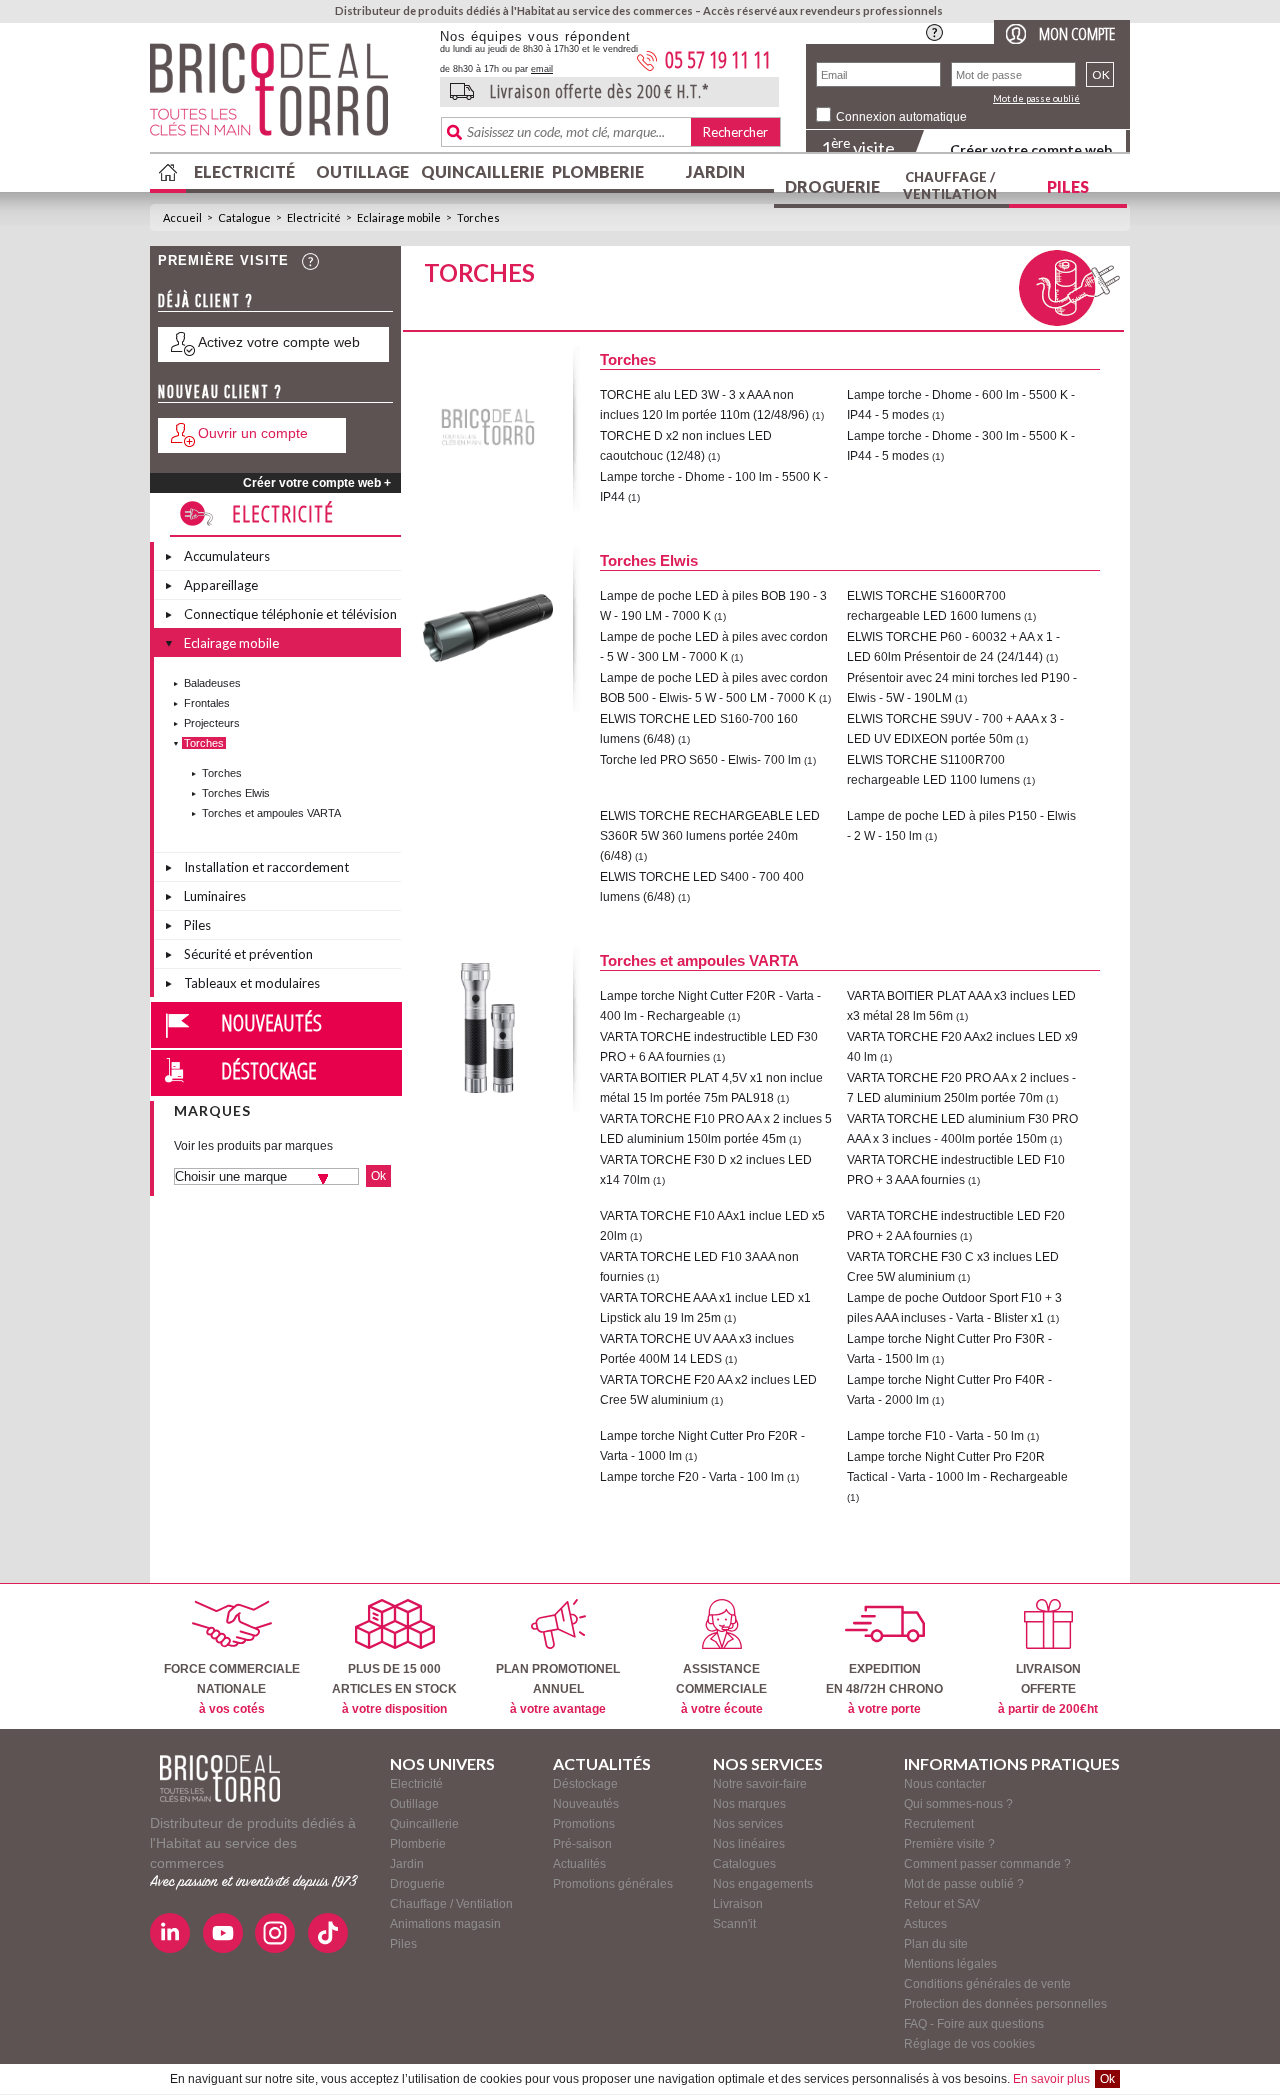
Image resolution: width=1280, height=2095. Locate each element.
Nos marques (749, 1804)
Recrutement (939, 1824)
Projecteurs (212, 723)
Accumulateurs (227, 556)
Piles (1068, 186)
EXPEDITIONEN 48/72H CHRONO (884, 1689)
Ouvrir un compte (253, 433)
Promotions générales (613, 1884)
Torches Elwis (236, 793)
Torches (478, 217)
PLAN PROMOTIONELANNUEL (558, 1689)
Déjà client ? (206, 300)
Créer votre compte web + (317, 483)
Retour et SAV (942, 1904)
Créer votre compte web (1031, 149)
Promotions (584, 1824)
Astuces (925, 1924)
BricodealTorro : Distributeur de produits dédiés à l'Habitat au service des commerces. (287, 96)
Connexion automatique (901, 117)
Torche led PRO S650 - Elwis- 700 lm (700, 760)
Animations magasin (445, 1924)
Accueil (182, 217)
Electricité (244, 171)
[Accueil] (220, 1778)
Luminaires (215, 896)
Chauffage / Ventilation (950, 185)
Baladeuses (212, 683)
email (542, 69)
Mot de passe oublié (1036, 98)
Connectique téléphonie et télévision (290, 614)
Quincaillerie (480, 171)
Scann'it (734, 1924)
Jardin (715, 171)
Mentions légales (950, 1964)
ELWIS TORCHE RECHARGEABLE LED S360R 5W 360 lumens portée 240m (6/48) (710, 836)
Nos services (748, 1824)
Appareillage (221, 585)
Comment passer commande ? (987, 1864)
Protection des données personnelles (1005, 2004)
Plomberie (598, 171)
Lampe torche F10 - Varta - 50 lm (935, 1436)
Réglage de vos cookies (969, 2044)
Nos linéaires (749, 1844)
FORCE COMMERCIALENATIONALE (232, 1689)
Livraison (738, 1904)
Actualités (579, 1864)
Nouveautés (271, 1022)
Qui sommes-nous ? (958, 1804)
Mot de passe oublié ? (964, 1884)
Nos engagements (763, 1884)
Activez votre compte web (279, 342)
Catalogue (244, 217)
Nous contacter (945, 1784)
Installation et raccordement (266, 867)
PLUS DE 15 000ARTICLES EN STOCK (394, 1689)
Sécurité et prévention (248, 954)
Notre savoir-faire (760, 1784)
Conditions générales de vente (987, 1984)
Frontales (207, 703)
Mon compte (1077, 33)
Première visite (223, 260)
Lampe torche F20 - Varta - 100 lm (692, 1477)
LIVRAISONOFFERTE (1048, 1689)
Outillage (362, 171)
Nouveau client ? (220, 391)
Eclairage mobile (399, 217)
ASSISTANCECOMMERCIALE (721, 1689)
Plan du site (936, 1944)
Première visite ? (949, 1844)
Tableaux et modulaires (252, 983)
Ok (1107, 2079)
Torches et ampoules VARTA (271, 813)
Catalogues (744, 1864)
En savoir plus (1051, 2079)
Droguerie (832, 186)
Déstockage (269, 1070)
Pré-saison (582, 1844)
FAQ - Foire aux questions (974, 2024)
